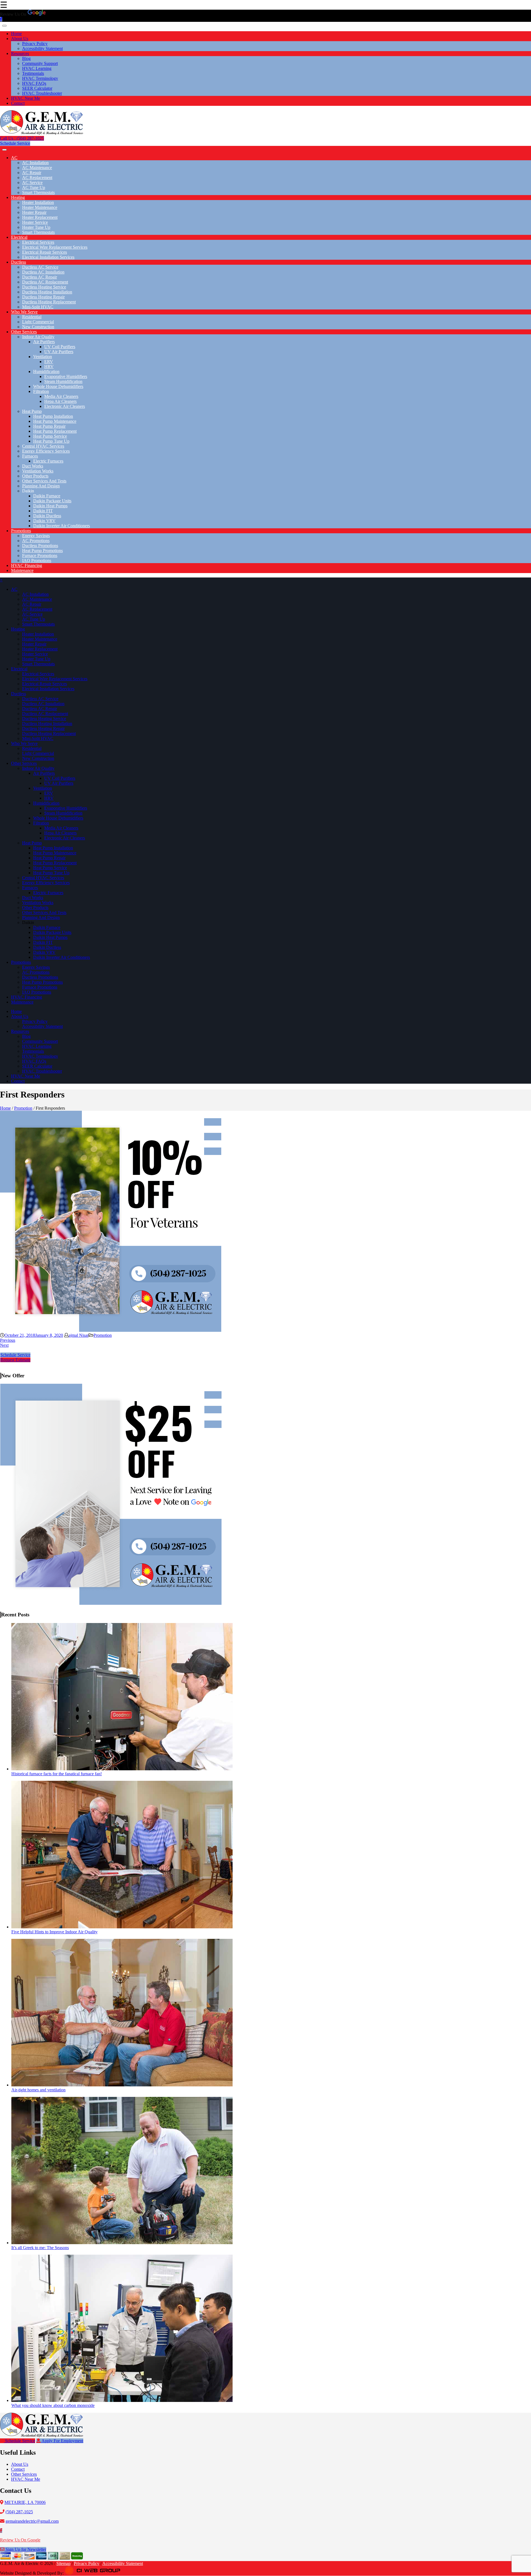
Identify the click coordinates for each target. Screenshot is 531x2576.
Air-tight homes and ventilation (38, 2090)
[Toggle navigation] (4, 26)
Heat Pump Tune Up (51, 441)
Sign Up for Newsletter (25, 2549)
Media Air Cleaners (61, 396)
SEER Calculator (37, 88)
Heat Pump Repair (49, 426)
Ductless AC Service (40, 267)
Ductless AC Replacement (45, 282)
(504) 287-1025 (19, 2512)
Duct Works (33, 466)
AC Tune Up (34, 187)
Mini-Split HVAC (38, 307)
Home (16, 34)
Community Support (40, 63)
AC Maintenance (37, 168)
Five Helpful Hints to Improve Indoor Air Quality (54, 1932)
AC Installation (35, 163)
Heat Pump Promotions (42, 551)
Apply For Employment (62, 2441)
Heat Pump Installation (53, 416)
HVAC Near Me (26, 98)
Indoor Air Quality (38, 337)
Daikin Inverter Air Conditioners (62, 526)
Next (4, 1345)
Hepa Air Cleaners (60, 401)
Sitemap (63, 2563)
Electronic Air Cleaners (65, 406)
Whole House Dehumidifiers (58, 386)
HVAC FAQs (34, 83)
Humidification (46, 371)
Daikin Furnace (47, 496)
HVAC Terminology (40, 78)
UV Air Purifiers (59, 352)
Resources (20, 53)
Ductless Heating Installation (47, 292)
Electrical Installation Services (48, 257)
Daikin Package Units (52, 501)
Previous (8, 1340)
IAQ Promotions (37, 560)
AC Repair (32, 173)
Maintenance (22, 570)
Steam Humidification (63, 381)
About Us (20, 39)
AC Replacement (37, 178)
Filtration (41, 391)
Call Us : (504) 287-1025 (22, 138)
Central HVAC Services (43, 446)
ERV (49, 362)
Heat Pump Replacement (55, 431)
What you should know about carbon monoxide (53, 2405)
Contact (18, 103)
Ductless (19, 262)
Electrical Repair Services (45, 252)
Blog (26, 58)
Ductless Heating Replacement (49, 302)
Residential (32, 317)
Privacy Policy (35, 44)
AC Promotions (36, 541)
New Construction (38, 327)
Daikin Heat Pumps (50, 506)
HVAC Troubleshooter (42, 93)
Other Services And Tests (44, 481)
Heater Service (35, 222)
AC (14, 158)
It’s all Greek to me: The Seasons (40, 2248)
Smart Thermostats (38, 192)
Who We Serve (24, 312)
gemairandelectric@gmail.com (32, 2521)
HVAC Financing (27, 565)
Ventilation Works (38, 471)
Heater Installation (38, 202)
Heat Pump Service (50, 436)
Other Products (35, 476)
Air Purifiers (44, 342)
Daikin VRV (44, 521)
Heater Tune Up (36, 227)
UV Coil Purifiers (60, 347)
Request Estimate (15, 1360)
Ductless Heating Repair (43, 297)
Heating (18, 197)
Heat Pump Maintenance (55, 421)
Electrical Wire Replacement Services (55, 247)
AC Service (32, 183)
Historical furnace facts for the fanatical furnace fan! (57, 1774)
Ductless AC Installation (43, 272)
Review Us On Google (20, 2540)
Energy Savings (36, 536)
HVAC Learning (37, 68)
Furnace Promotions (40, 556)
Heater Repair (34, 212)
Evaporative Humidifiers (66, 376)
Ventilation (43, 357)
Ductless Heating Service (44, 287)
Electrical (19, 237)
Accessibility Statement (42, 48)
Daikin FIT (43, 511)
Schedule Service (15, 143)
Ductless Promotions (40, 546)
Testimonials (33, 73)
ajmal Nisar (79, 1335)
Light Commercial (38, 322)
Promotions (21, 531)
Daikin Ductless (47, 516)
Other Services (24, 332)
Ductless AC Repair (40, 277)
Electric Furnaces (48, 461)
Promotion (23, 1108)
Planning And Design (41, 486)
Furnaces (30, 456)
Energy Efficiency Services (46, 451)
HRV (49, 367)
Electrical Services (38, 242)
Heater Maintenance (40, 207)
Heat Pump (32, 411)
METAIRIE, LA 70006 (25, 2502)
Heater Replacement (40, 217)
